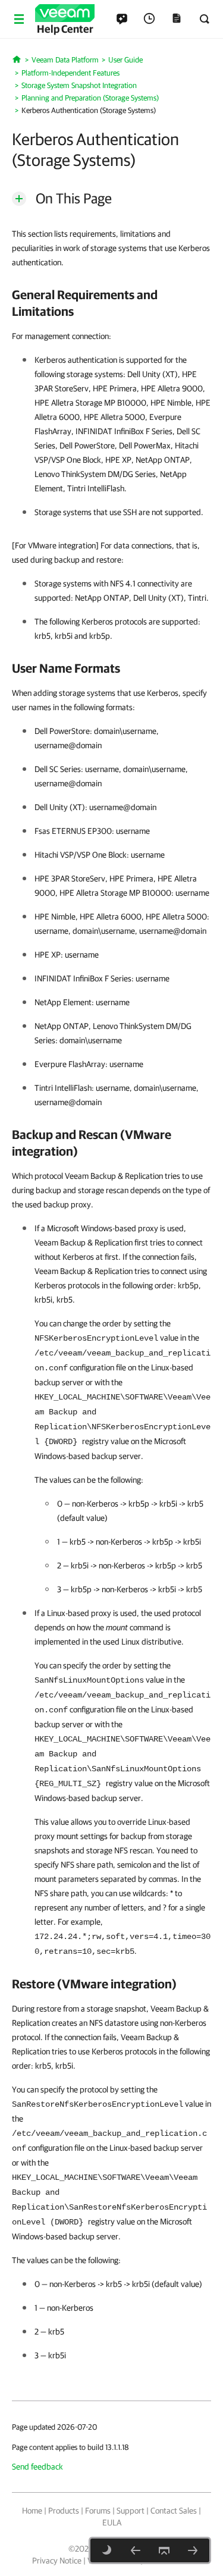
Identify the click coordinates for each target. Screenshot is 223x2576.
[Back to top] (164, 2550)
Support (131, 2511)
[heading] (111, 303)
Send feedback (37, 2467)
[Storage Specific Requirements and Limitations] (193, 2550)
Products (64, 2511)
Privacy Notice (57, 2561)
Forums (98, 2511)
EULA (112, 2522)
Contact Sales (174, 2511)
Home (32, 2511)
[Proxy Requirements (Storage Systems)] (136, 2550)
